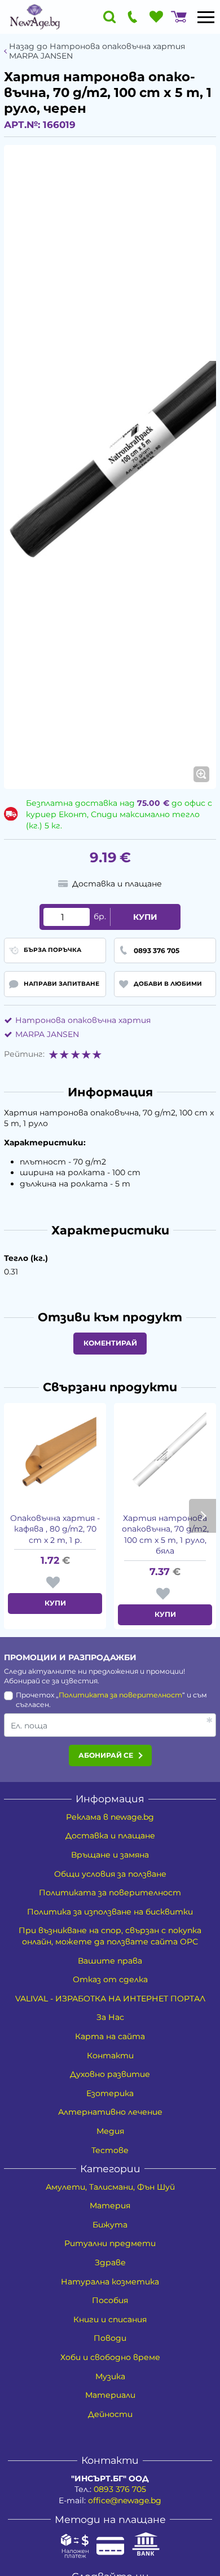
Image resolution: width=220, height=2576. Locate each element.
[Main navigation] (206, 17)
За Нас (110, 2017)
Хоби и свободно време (110, 2357)
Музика (110, 2376)
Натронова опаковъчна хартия (83, 1020)
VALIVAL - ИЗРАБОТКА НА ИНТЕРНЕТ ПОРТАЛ (110, 1999)
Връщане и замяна (110, 1855)
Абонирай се (106, 1755)
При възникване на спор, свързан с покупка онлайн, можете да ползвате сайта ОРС (110, 1936)
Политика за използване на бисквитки (110, 1912)
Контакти (110, 2055)
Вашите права (110, 1961)
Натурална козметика (110, 2282)
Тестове (110, 2150)
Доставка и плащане (110, 1836)
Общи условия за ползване (110, 1874)
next (203, 1516)
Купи (145, 917)
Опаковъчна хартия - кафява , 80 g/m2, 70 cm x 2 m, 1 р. (55, 1529)
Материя (110, 2206)
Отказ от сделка (110, 1979)
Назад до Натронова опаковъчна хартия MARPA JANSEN (97, 51)
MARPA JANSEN (47, 1034)
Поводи (110, 2338)
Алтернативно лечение (110, 2112)
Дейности (110, 2414)
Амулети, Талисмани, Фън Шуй (110, 2187)
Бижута (110, 2225)
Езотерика (110, 2093)
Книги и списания (110, 2319)
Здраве (110, 2262)
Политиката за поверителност (120, 1695)
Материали (110, 2395)
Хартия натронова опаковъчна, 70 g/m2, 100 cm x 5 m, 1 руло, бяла (165, 1535)
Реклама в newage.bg (110, 1817)
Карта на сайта (110, 2036)
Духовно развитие (110, 2074)
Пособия (110, 2300)
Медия (110, 2131)
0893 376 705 (120, 2489)
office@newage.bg (125, 2500)
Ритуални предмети (110, 2243)
